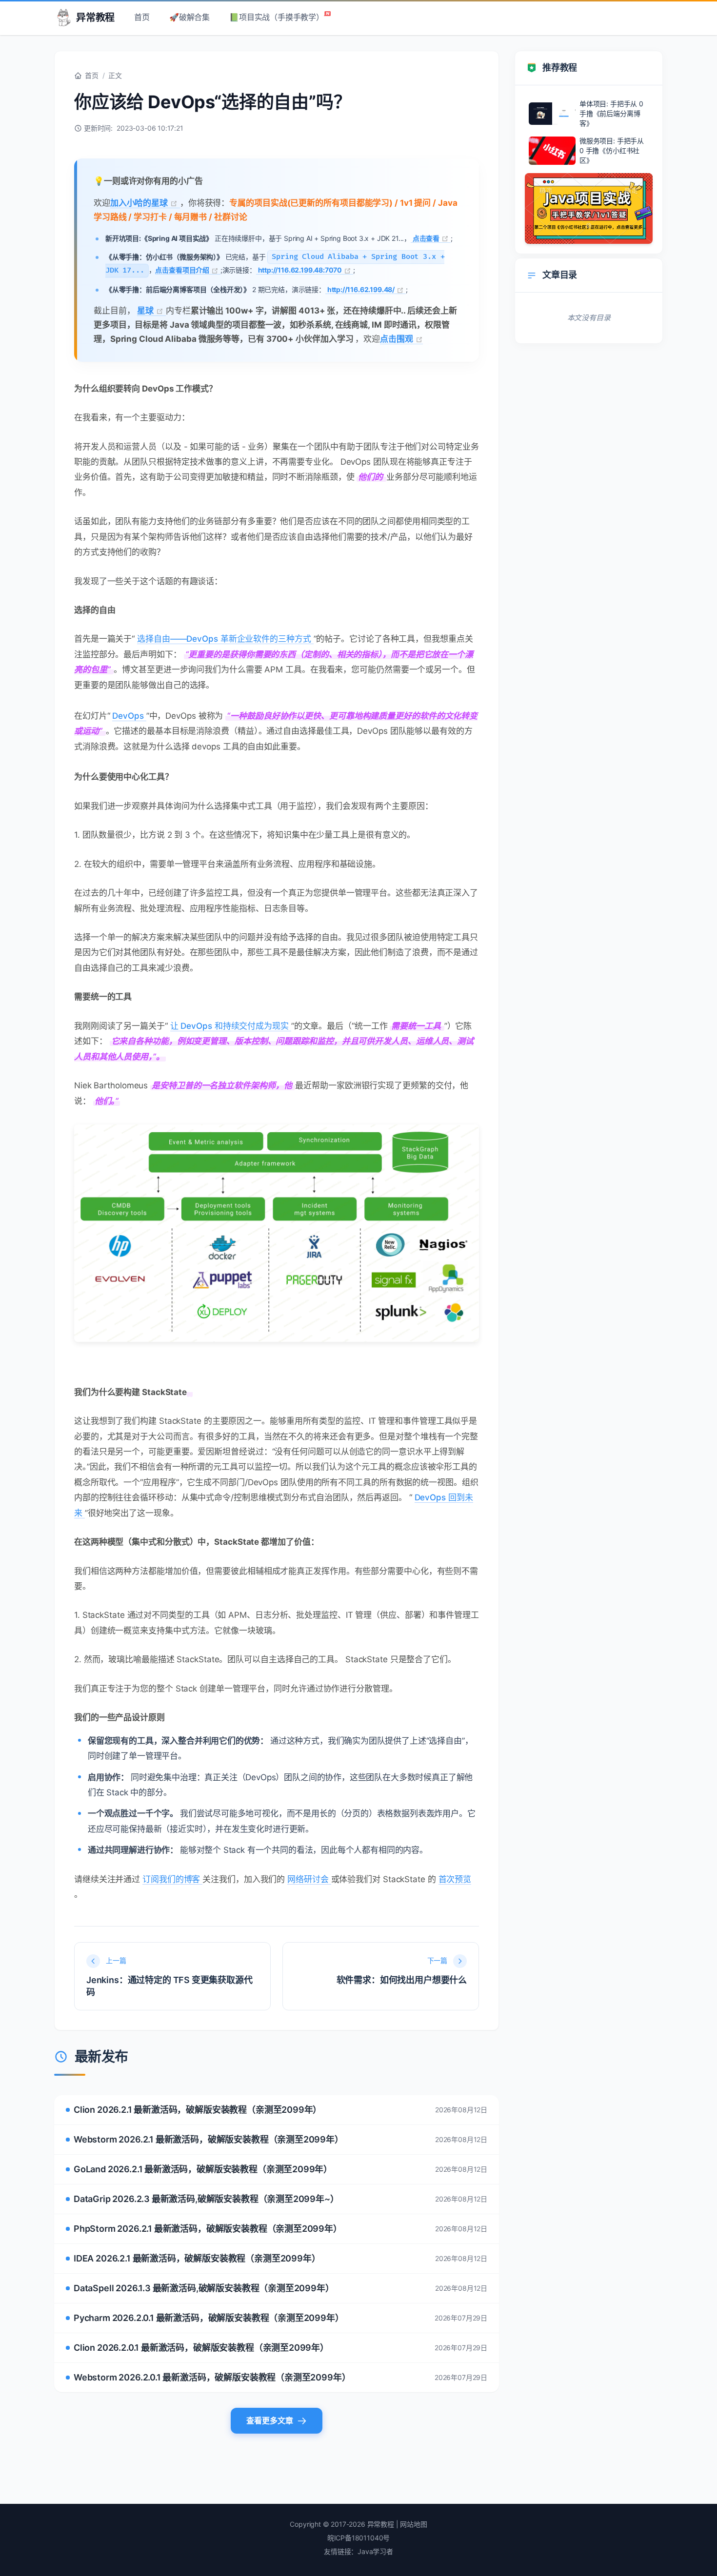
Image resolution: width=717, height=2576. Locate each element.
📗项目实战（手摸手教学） (277, 17)
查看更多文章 (270, 2420)
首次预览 (455, 1879)
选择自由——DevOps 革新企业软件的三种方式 (225, 639)
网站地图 (413, 2524)
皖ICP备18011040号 (359, 2538)
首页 (142, 17)
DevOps (129, 716)
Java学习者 (375, 2551)
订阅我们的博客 (172, 1879)
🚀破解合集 (189, 17)
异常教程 (95, 18)
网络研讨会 (309, 1879)
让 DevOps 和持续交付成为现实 (231, 1026)
